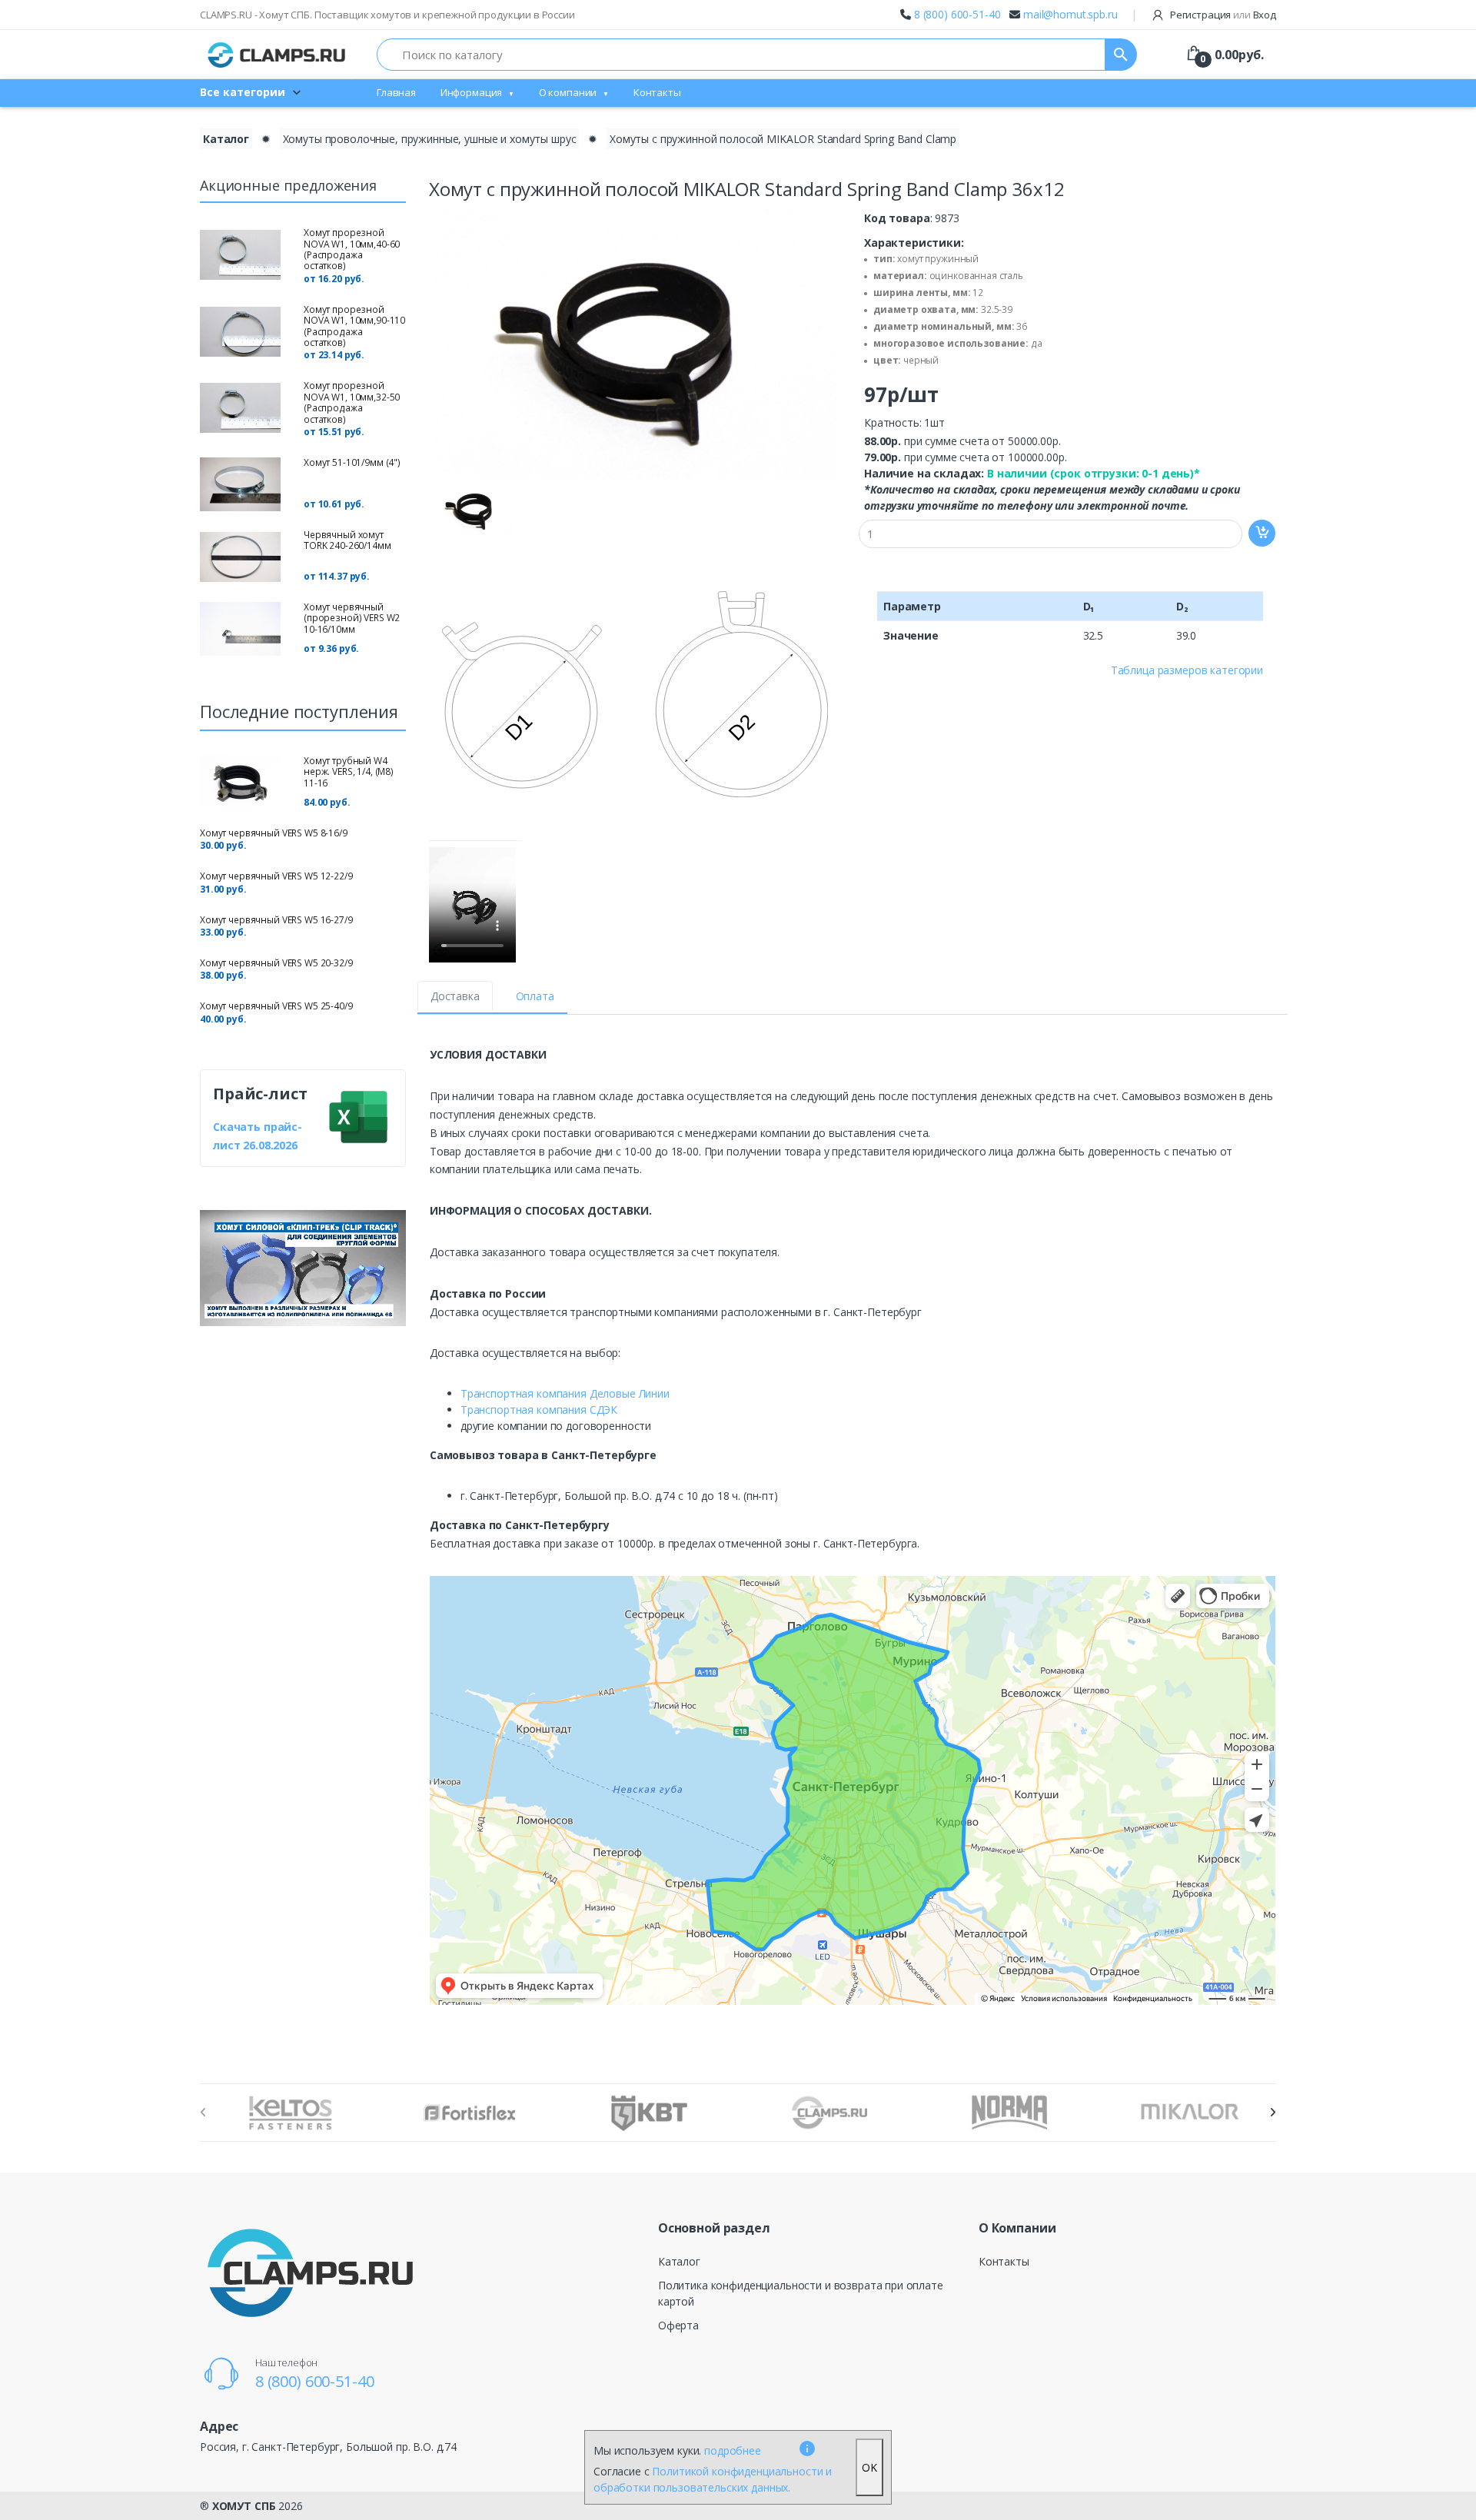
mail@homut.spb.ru (1070, 14)
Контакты (657, 92)
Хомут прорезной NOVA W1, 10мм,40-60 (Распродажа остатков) (352, 249)
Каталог (226, 139)
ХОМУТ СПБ (244, 2506)
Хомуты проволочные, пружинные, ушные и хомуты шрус (430, 139)
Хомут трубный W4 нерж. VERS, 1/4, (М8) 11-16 (349, 772)
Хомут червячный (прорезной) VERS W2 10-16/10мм (352, 618)
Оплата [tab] (535, 996)
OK (869, 2467)
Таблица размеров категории (1187, 670)
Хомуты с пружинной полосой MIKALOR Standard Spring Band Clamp (783, 139)
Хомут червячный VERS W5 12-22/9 (276, 876)
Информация (472, 92)
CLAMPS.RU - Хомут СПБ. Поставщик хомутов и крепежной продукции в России (387, 15)
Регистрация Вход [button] (1222, 15)
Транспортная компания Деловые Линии (565, 1393)
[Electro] (277, 55)
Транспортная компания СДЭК (539, 1410)
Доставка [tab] (455, 996)
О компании (568, 92)
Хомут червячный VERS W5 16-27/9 (276, 920)
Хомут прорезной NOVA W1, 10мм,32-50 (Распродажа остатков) (352, 402)
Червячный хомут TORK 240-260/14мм (347, 540)
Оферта (678, 2325)
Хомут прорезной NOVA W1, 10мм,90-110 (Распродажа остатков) (354, 326)
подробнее (733, 2450)
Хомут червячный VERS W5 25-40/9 (276, 1006)
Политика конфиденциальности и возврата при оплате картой (801, 2293)
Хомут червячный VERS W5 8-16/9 (274, 833)
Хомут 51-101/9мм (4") (352, 462)
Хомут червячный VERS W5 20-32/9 (276, 963)
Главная (396, 92)
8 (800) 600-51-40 (957, 14)
